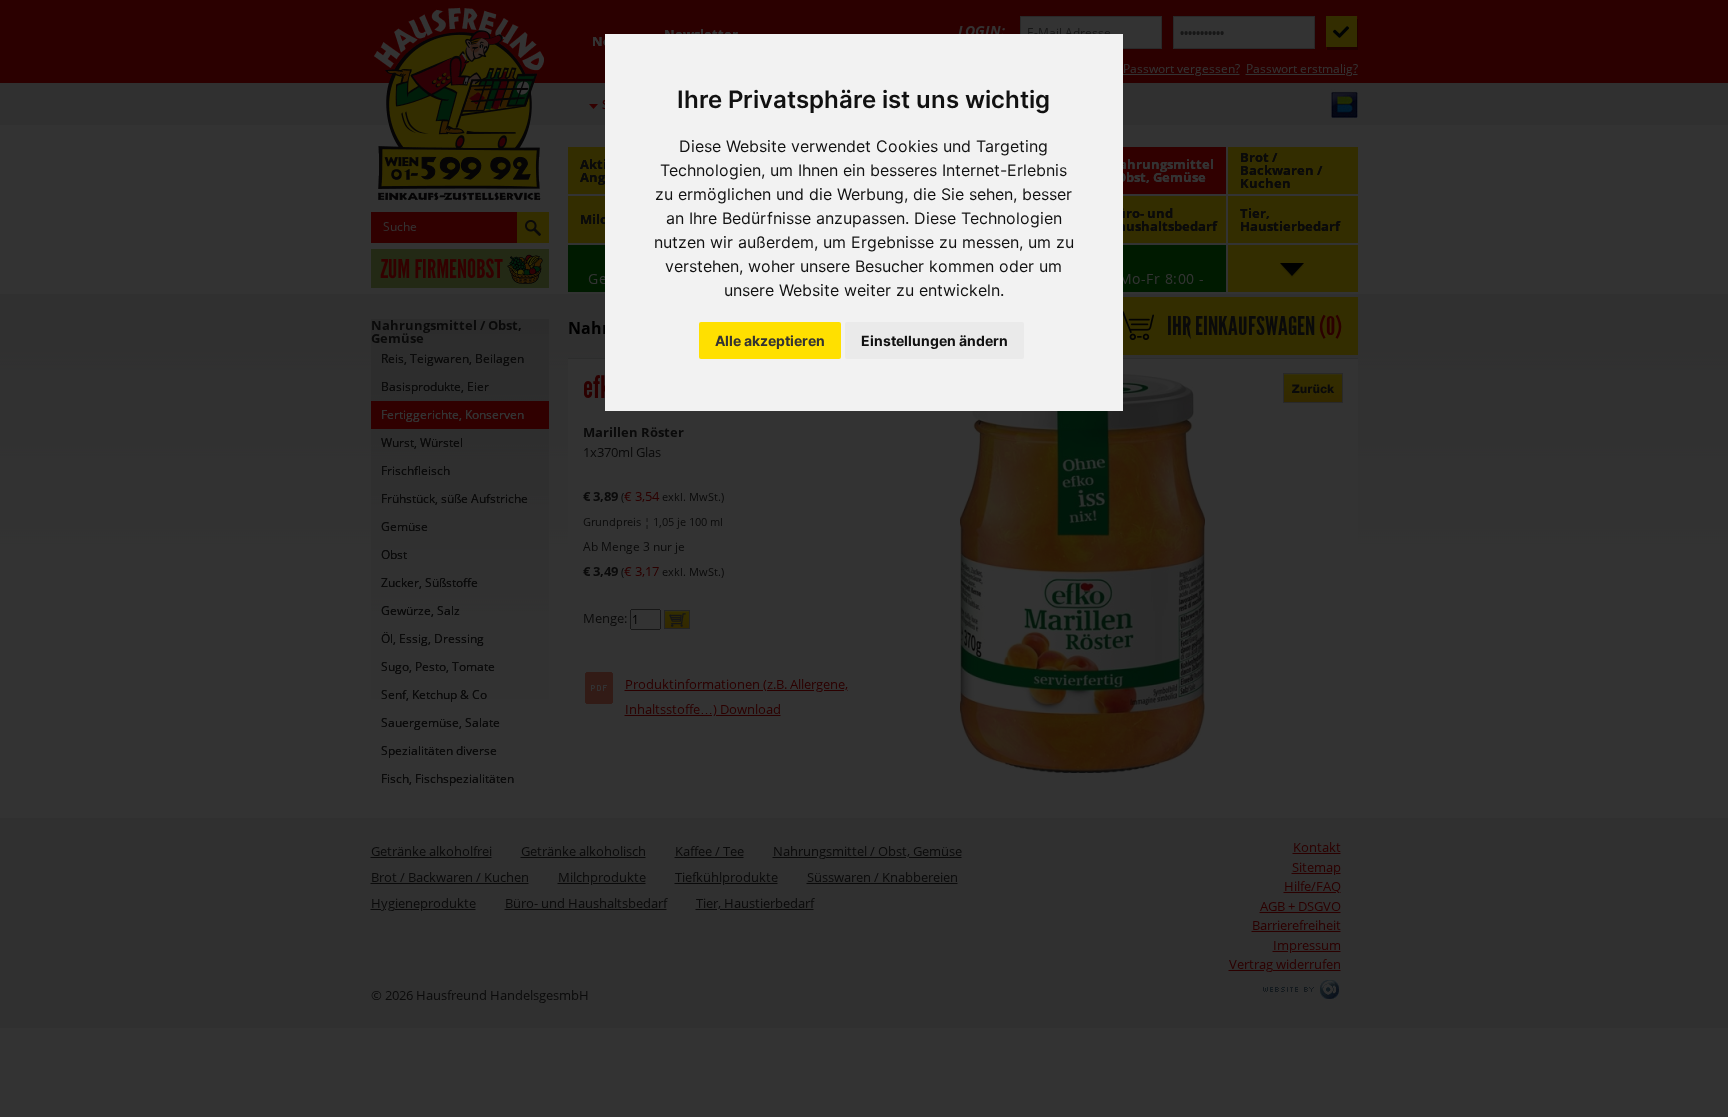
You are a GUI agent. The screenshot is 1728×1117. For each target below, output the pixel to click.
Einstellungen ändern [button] (934, 340)
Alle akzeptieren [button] (770, 340)
